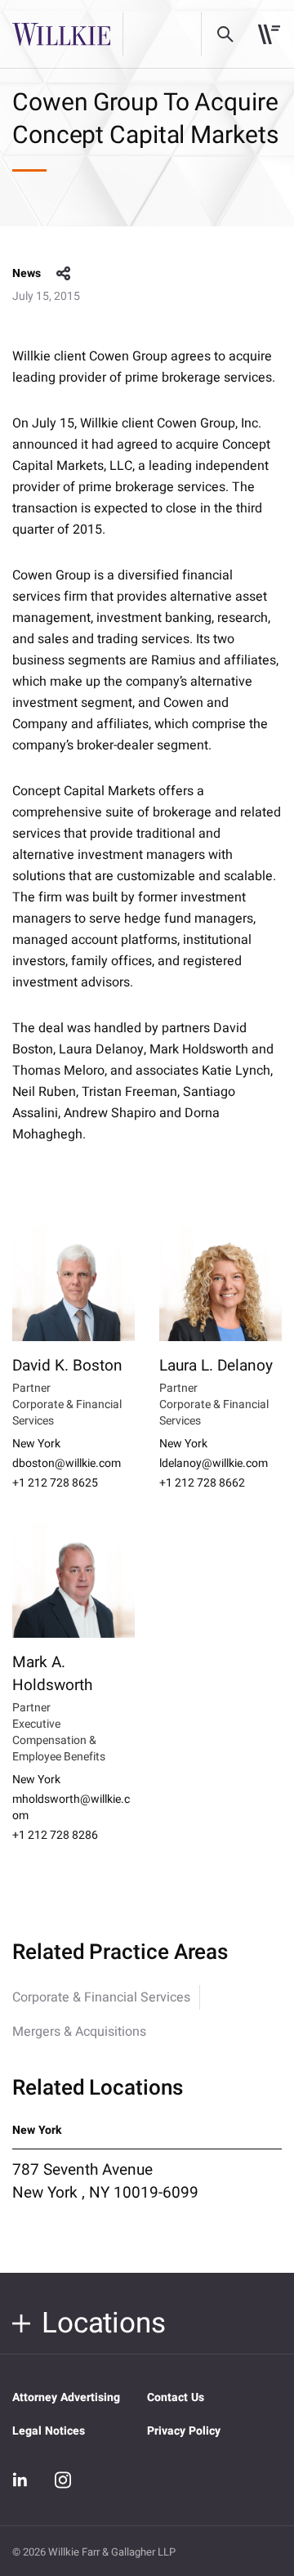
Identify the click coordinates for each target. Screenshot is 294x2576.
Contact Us (176, 2397)
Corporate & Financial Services (101, 1997)
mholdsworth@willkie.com (71, 1808)
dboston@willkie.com (67, 1464)
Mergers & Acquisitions (79, 2032)
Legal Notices (49, 2431)
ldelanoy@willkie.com (214, 1464)
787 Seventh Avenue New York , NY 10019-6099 (105, 2181)
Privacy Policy (184, 2431)
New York (36, 1444)
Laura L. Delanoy (216, 1366)
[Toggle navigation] (269, 34)
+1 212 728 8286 (55, 1836)
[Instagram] (63, 2480)
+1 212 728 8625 (55, 1483)
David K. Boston (67, 1366)
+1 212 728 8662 (202, 1483)
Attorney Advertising (66, 2397)
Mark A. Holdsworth (52, 1674)
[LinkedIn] (20, 2480)
